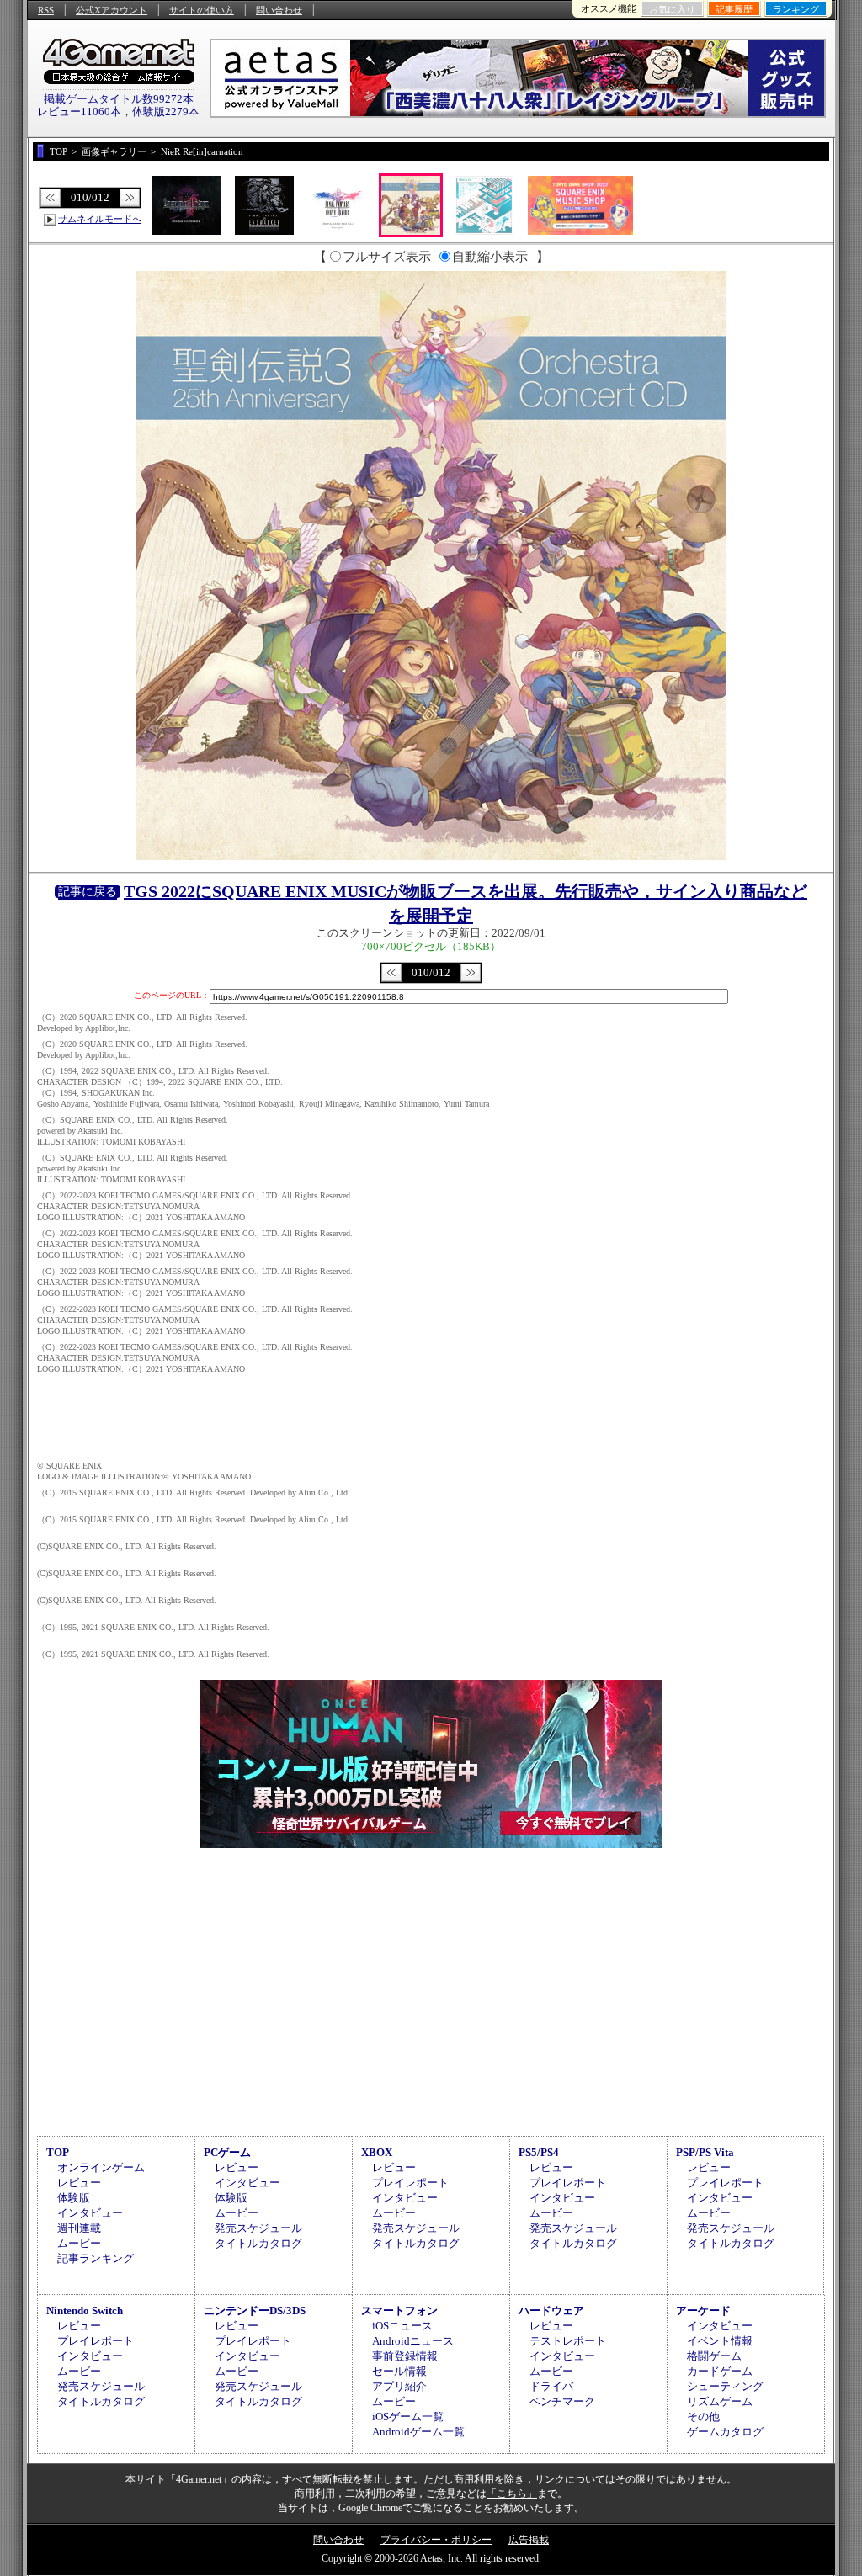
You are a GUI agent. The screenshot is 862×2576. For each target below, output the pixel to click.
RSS (46, 10)
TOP (58, 2152)
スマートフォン (399, 2310)
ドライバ (551, 2386)
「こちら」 (512, 2494)
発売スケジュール (258, 2228)
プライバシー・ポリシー (436, 2540)
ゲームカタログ (725, 2432)
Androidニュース (413, 2341)
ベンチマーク (562, 2401)
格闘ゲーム (714, 2356)
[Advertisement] (431, 1989)
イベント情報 (720, 2341)
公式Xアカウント (112, 10)
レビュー (79, 2183)
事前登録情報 (405, 2356)
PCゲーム (227, 2152)
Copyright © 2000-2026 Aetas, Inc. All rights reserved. (431, 2558)
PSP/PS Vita (705, 2152)
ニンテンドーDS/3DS (255, 2310)
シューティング (725, 2386)
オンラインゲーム (101, 2167)
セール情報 (399, 2371)
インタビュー (90, 2213)
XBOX (377, 2152)
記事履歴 (734, 9)
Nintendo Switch (85, 2310)
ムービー (79, 2243)
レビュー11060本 (79, 112)
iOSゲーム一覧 (408, 2417)
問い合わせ (279, 10)
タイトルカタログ (258, 2243)
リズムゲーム (720, 2401)
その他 (703, 2417)
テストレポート (568, 2341)
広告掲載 (529, 2540)
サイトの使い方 (202, 10)
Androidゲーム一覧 (418, 2432)
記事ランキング (96, 2258)
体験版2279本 (166, 112)
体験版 (74, 2198)
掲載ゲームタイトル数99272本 (119, 99)
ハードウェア (551, 2310)
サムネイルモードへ (100, 219)
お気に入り (672, 9)
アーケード (703, 2310)
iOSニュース (402, 2326)
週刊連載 (79, 2228)
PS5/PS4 (539, 2152)
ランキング (796, 9)
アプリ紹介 (399, 2386)
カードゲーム (720, 2371)
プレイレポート (410, 2183)
